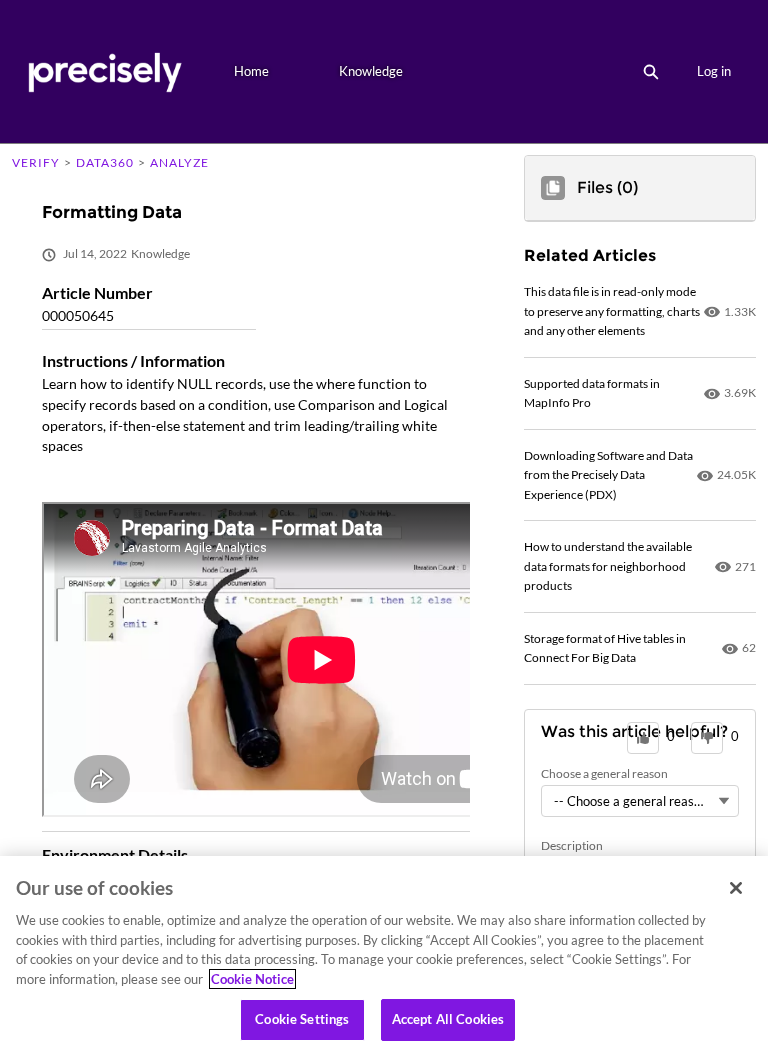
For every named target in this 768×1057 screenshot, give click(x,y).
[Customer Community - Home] (104, 71)
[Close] (736, 888)
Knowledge (371, 71)
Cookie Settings (302, 1019)
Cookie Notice (252, 979)
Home (251, 71)
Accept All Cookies (448, 1019)
